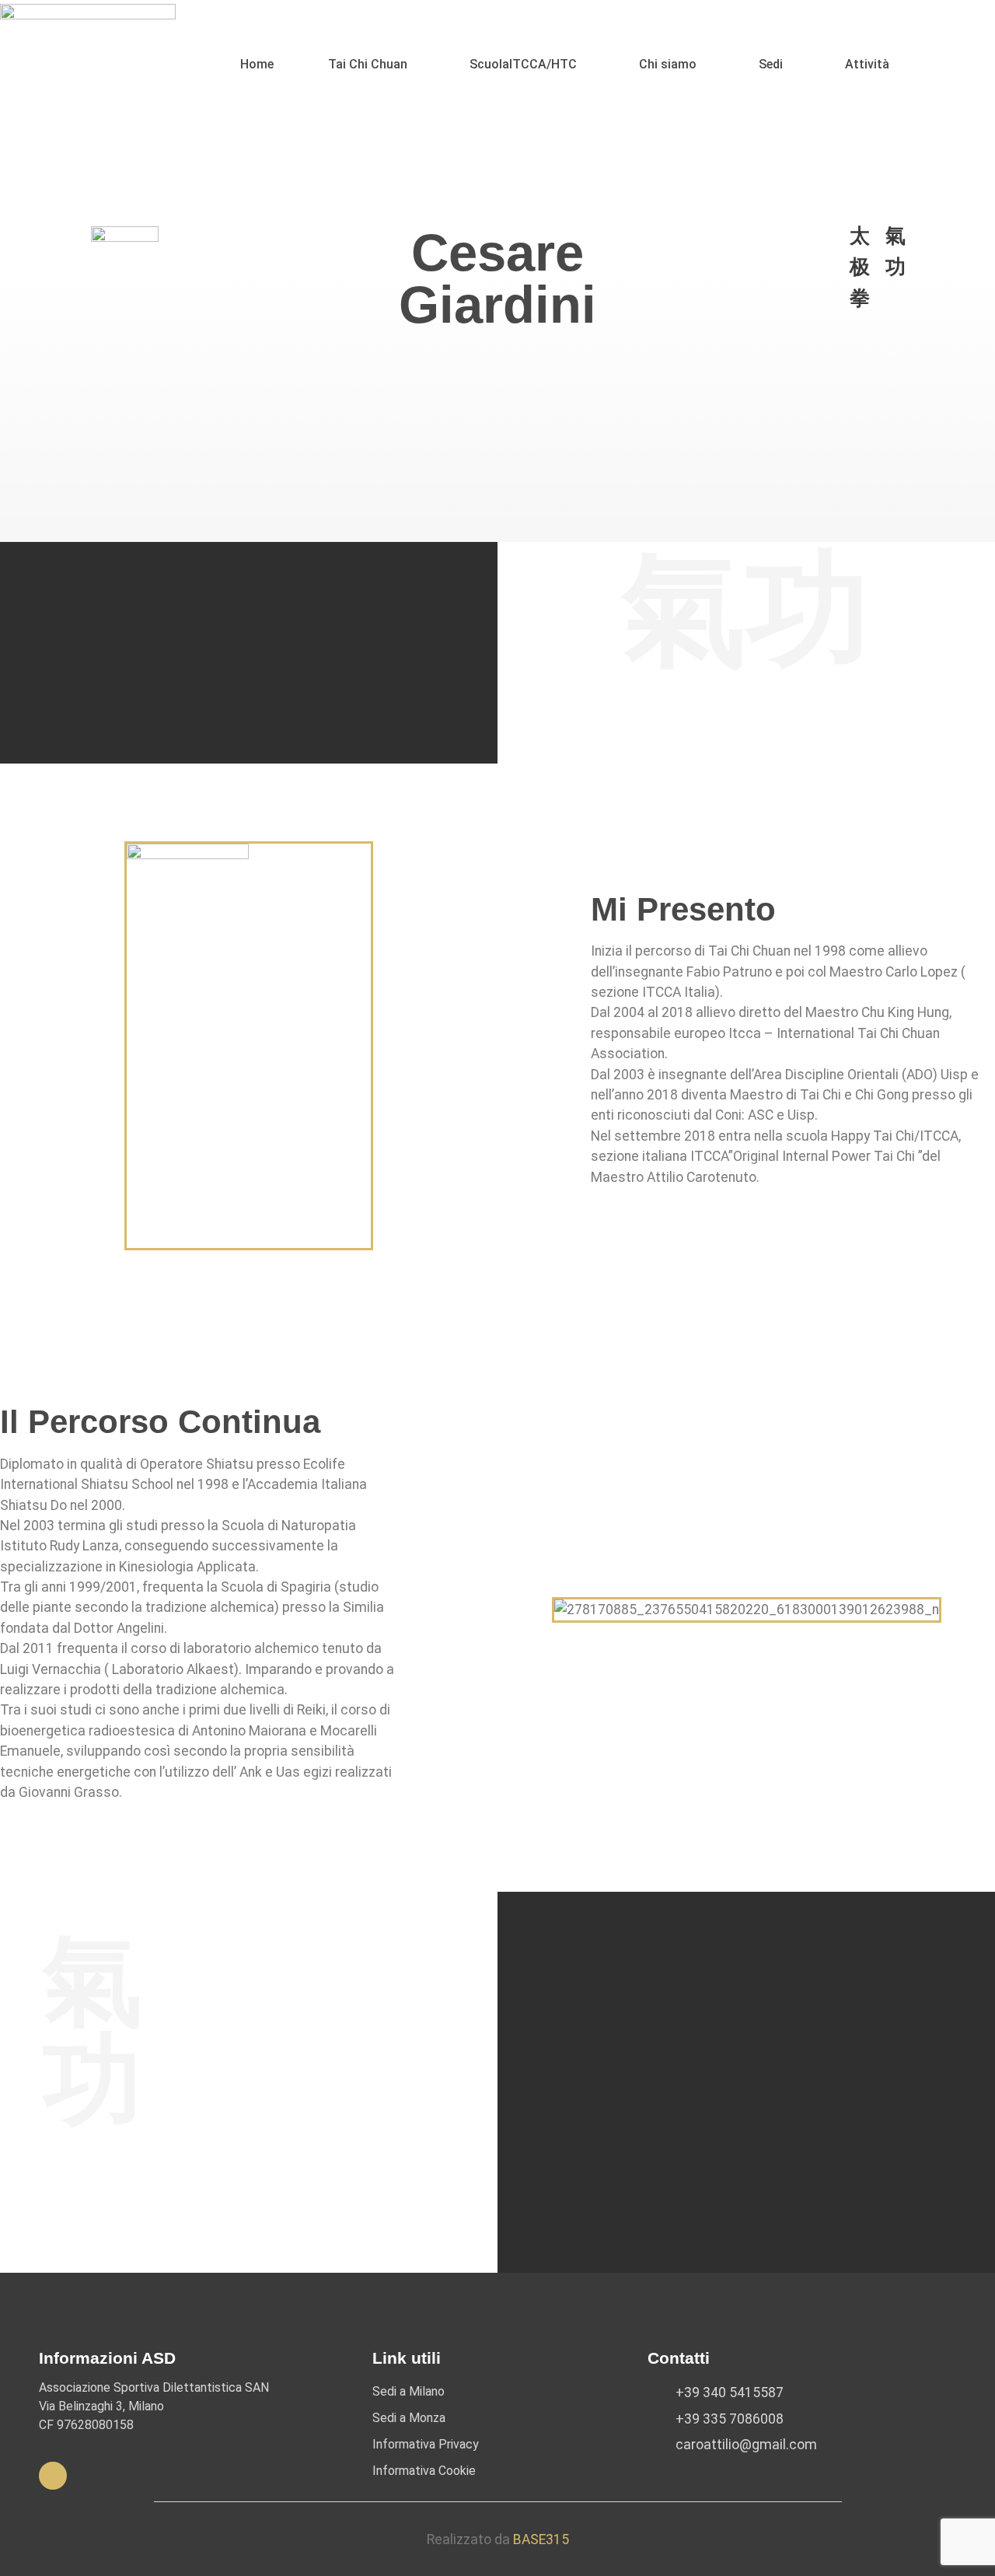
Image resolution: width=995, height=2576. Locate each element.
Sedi (771, 64)
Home (257, 64)
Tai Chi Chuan (368, 64)
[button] (372, 65)
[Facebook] (53, 2476)
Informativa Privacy (426, 2444)
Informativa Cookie (424, 2471)
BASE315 (541, 2539)
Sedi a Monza (409, 2418)
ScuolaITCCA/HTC (523, 64)
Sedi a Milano (408, 2391)
